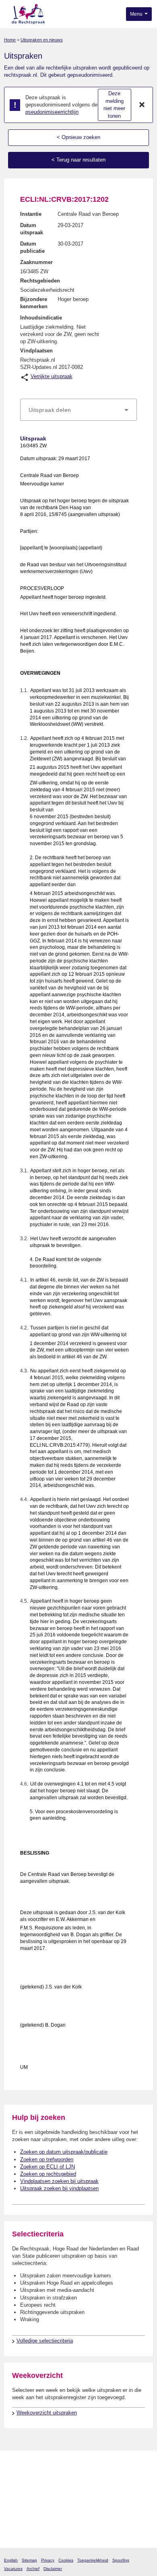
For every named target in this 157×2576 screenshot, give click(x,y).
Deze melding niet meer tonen (114, 105)
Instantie (31, 214)
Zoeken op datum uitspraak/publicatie (64, 2152)
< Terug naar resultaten (78, 160)
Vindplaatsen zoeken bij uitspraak (59, 2181)
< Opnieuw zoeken (78, 137)
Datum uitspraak (32, 229)
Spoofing (121, 2560)
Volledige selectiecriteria (45, 2341)
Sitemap (29, 2560)
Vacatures (13, 2569)
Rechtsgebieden (40, 281)
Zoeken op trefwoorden (47, 2159)
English (11, 2560)
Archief (33, 2569)
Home (10, 40)
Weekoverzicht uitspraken (47, 2413)
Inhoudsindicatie (41, 318)
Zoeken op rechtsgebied (48, 2174)
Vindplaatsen (36, 351)
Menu (137, 14)
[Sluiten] (142, 105)
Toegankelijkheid (93, 2560)
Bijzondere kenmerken (34, 303)
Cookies (66, 2560)
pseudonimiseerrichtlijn (52, 112)
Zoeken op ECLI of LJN (48, 2167)
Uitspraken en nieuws (42, 40)
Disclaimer (53, 2569)
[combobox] (78, 410)
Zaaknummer (36, 262)
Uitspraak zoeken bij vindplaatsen (59, 2188)
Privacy (48, 2560)
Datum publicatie (32, 247)
